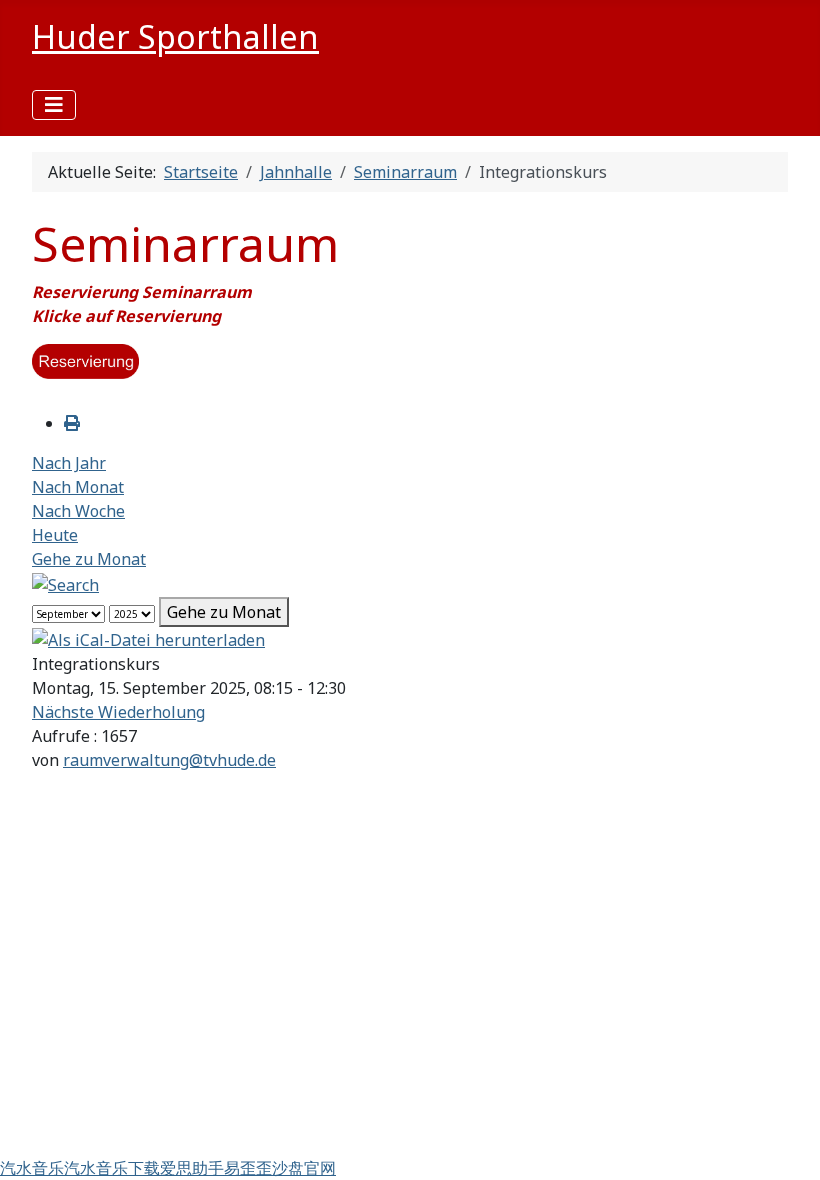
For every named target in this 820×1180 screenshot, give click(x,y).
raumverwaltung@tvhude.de (169, 760)
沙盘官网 (304, 1168)
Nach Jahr (69, 463)
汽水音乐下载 (112, 1168)
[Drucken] (72, 423)
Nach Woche (78, 511)
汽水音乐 (32, 1168)
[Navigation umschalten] (54, 105)
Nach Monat (78, 487)
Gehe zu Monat (89, 559)
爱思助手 (192, 1168)
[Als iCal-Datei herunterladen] (148, 639)
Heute (55, 535)
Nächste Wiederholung (118, 712)
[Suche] (65, 583)
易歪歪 (248, 1168)
